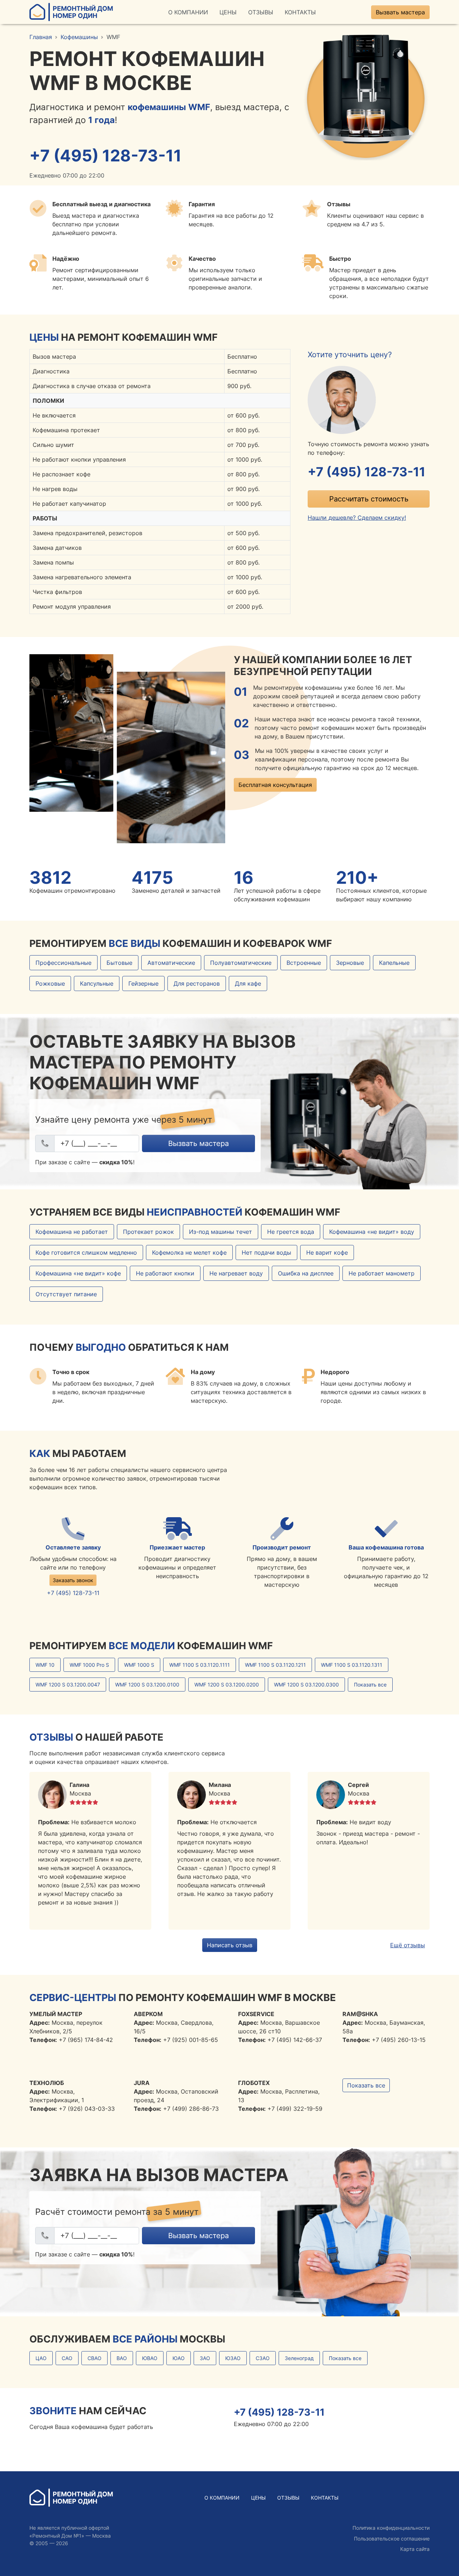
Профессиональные (63, 963)
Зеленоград (299, 2358)
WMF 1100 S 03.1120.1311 (352, 1665)
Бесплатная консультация (275, 785)
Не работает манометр (382, 1273)
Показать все (370, 1685)
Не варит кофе (327, 1252)
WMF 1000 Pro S (89, 1665)
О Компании (188, 12)
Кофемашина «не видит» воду (372, 1232)
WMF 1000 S (139, 1665)
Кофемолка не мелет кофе (189, 1252)
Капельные (394, 963)
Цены (228, 12)
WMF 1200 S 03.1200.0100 (147, 1685)
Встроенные (304, 963)
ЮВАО (150, 2358)
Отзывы (261, 12)
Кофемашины (79, 37)
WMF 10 (45, 1665)
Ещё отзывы (408, 1945)
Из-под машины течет (221, 1232)
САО (67, 2358)
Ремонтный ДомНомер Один (83, 12)
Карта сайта (415, 2549)
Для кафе (248, 983)
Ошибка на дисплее (306, 1273)
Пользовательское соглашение (392, 2539)
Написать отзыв (230, 1945)
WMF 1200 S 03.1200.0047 (68, 1685)
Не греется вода (291, 1232)
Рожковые (50, 983)
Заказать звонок (73, 1580)
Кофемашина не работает (72, 1232)
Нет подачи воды (266, 1252)
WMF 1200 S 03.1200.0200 (227, 1685)
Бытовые (119, 963)
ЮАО (179, 2358)
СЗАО (263, 2358)
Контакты (300, 12)
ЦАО (41, 2358)
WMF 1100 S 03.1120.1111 (200, 1665)
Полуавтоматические (241, 963)
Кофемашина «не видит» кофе (78, 1273)
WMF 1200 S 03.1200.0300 (306, 1685)
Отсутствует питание (66, 1294)
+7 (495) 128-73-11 (105, 156)
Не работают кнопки (165, 1273)
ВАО (122, 2358)
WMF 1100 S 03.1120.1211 (275, 1665)
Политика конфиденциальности (391, 2528)
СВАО (94, 2358)
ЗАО (205, 2358)
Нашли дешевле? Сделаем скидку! (357, 518)
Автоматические (171, 963)
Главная (41, 37)
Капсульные (97, 983)
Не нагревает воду (236, 1273)
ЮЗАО (233, 2358)
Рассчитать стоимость (369, 499)
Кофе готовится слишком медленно (86, 1252)
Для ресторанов (197, 983)
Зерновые (350, 963)
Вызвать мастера (400, 12)
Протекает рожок (148, 1232)
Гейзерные (143, 983)
